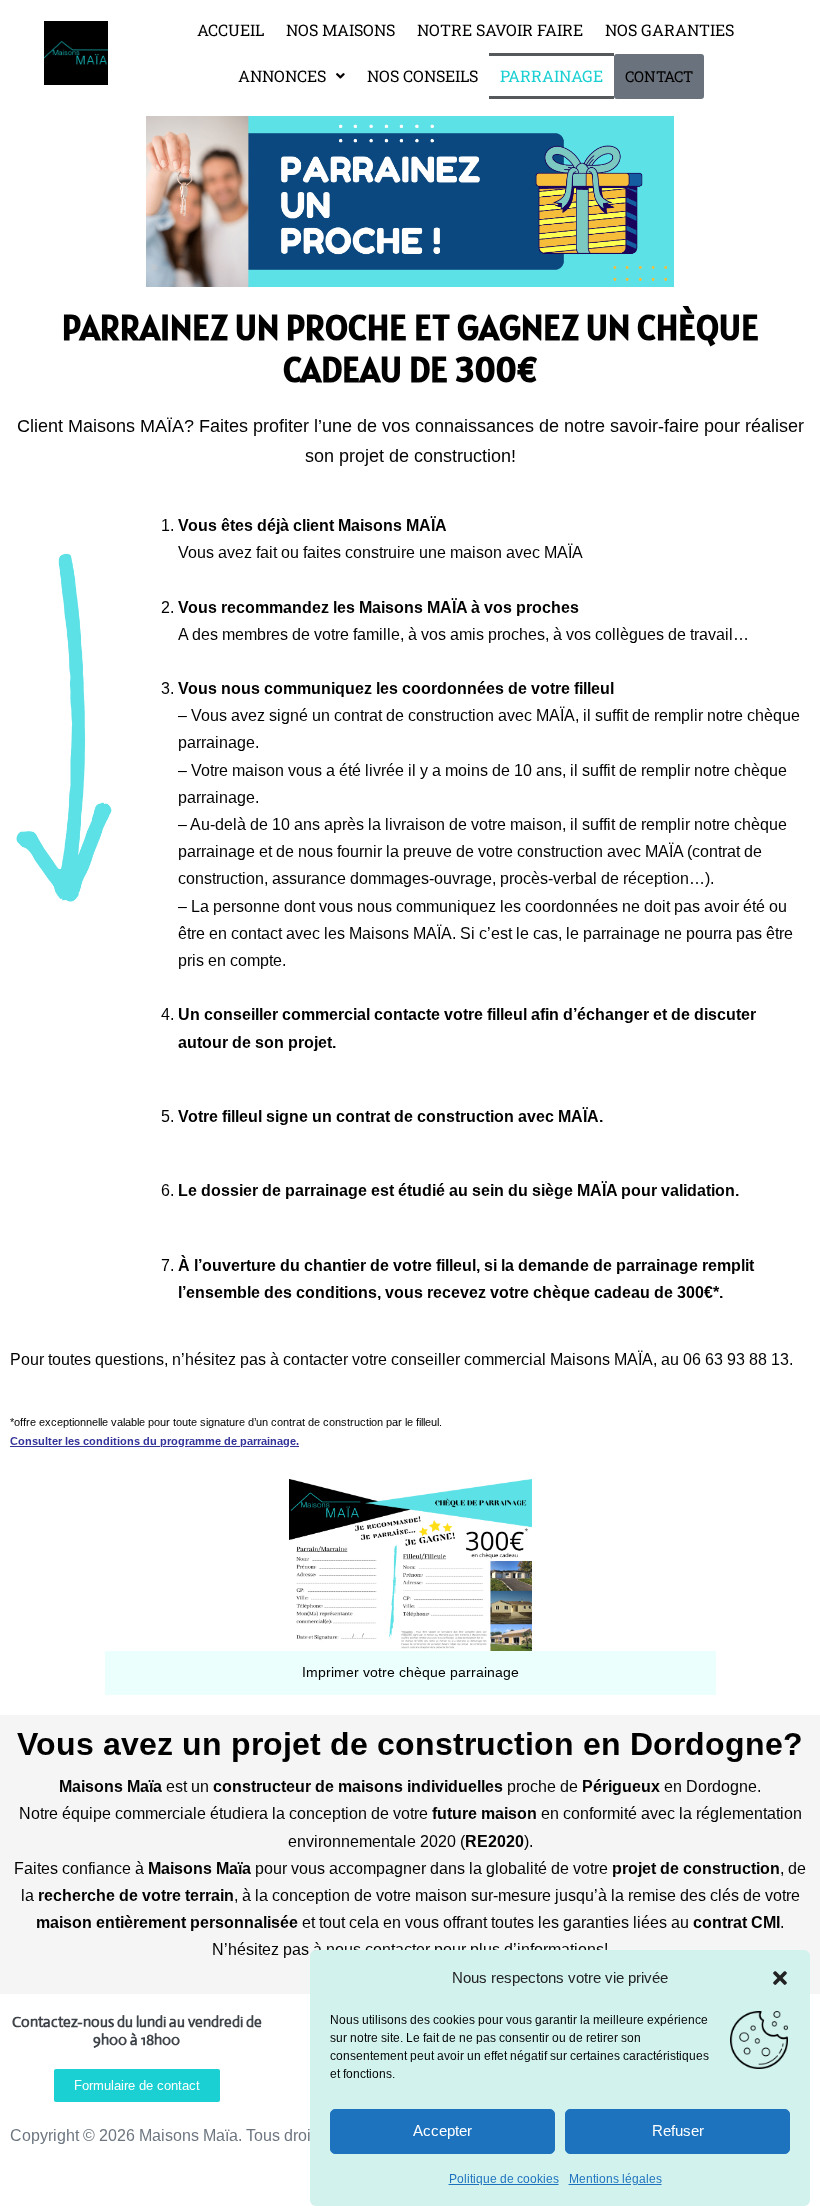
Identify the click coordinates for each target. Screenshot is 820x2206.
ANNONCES (282, 75)
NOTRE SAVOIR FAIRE (500, 29)
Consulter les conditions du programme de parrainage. (154, 1441)
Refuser (678, 2130)
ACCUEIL (230, 29)
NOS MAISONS (340, 29)
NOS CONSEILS (422, 75)
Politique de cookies (504, 2179)
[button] (780, 1978)
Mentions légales (615, 2179)
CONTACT (659, 76)
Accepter (442, 2130)
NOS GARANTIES (669, 29)
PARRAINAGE (551, 75)
